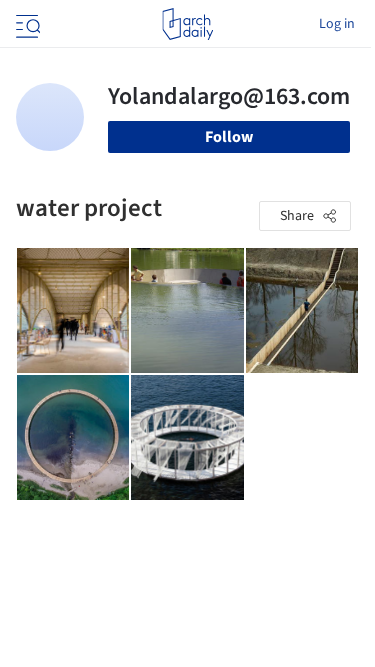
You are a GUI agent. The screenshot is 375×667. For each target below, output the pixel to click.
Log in (337, 24)
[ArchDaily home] (187, 24)
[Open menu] (26, 24)
